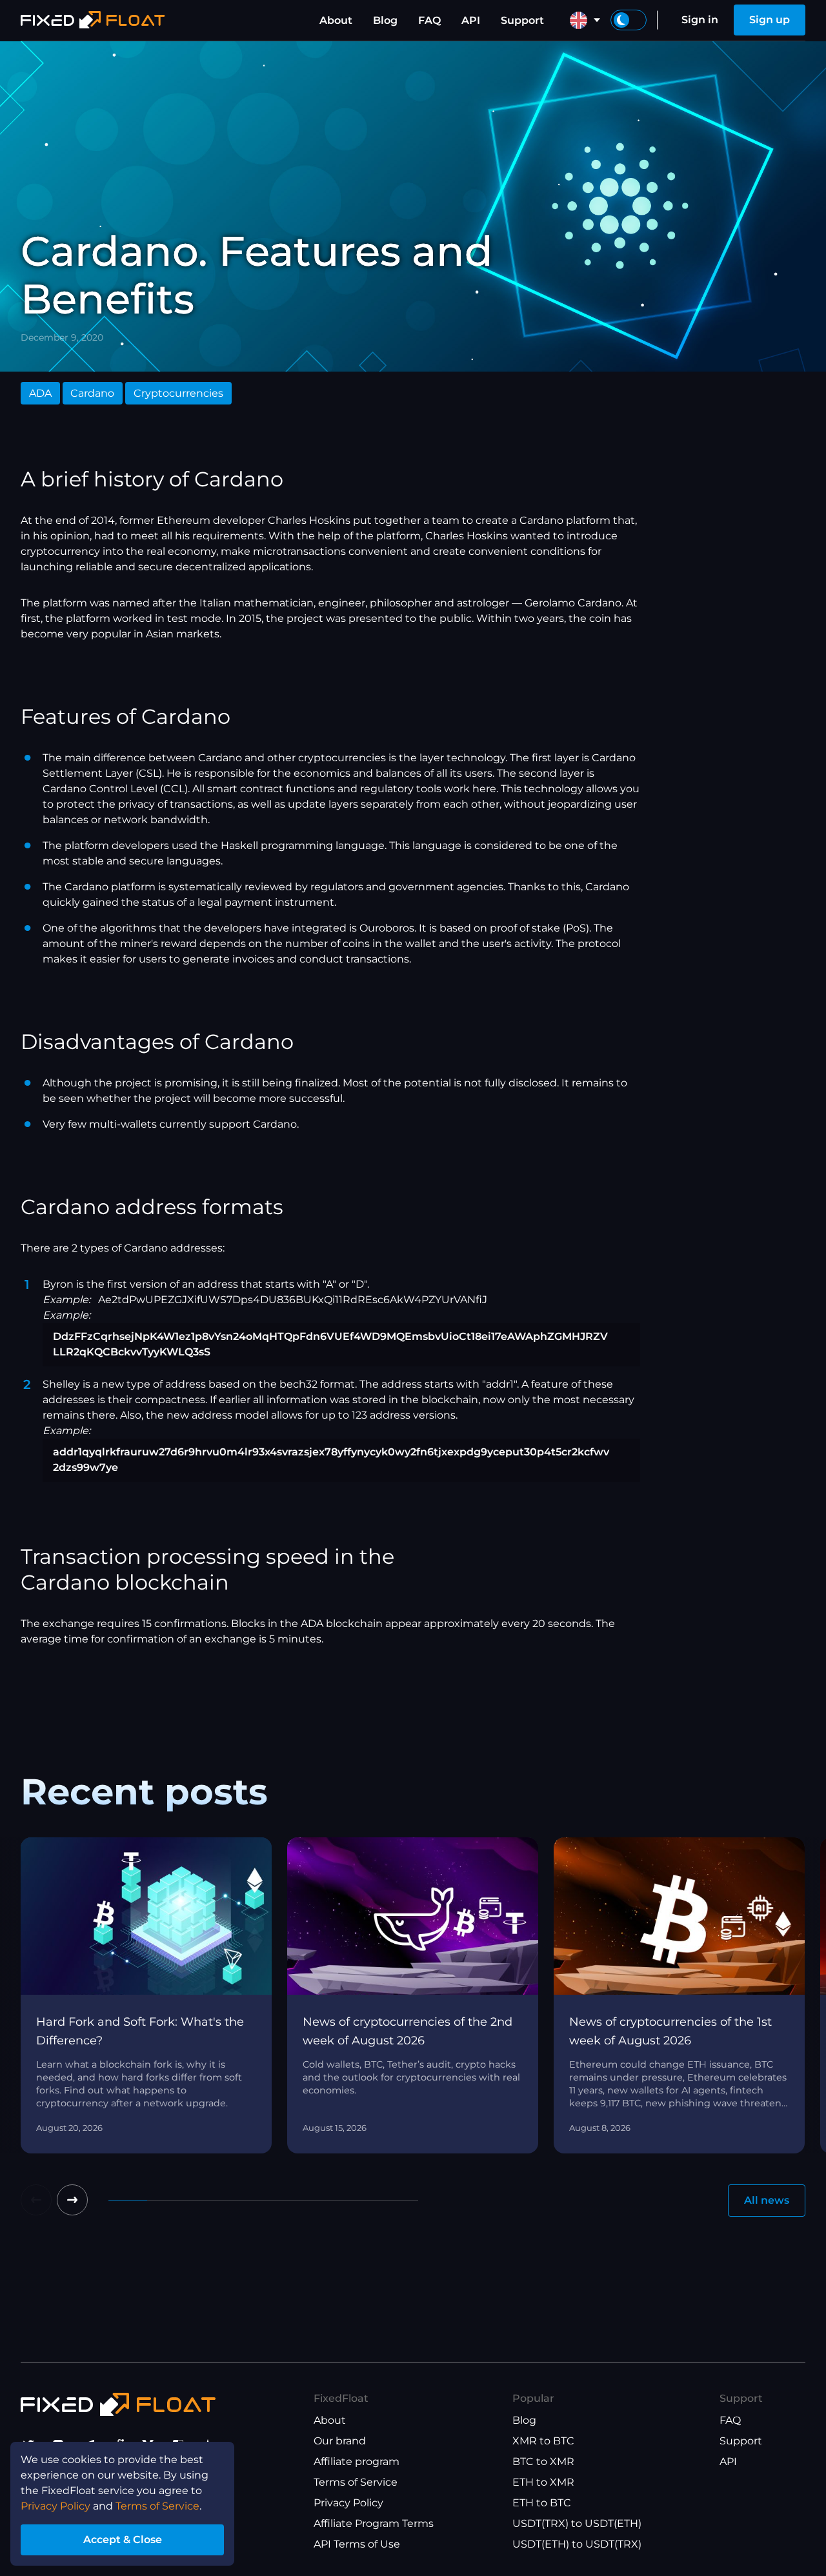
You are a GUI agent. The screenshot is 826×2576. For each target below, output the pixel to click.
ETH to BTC (542, 2503)
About (336, 20)
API (471, 20)
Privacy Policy (348, 2503)
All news (767, 2200)
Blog (385, 20)
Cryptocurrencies (178, 393)
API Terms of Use (357, 2544)
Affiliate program (357, 2461)
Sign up (770, 20)
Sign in (700, 20)
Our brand (340, 2441)
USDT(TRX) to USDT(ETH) (577, 2523)
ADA (40, 393)
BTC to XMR (543, 2461)
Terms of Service (356, 2482)
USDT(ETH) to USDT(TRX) (577, 2544)
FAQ (429, 20)
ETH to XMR (543, 2482)
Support (522, 20)
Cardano (92, 393)
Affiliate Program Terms (374, 2523)
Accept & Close (123, 2540)
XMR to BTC (543, 2441)
